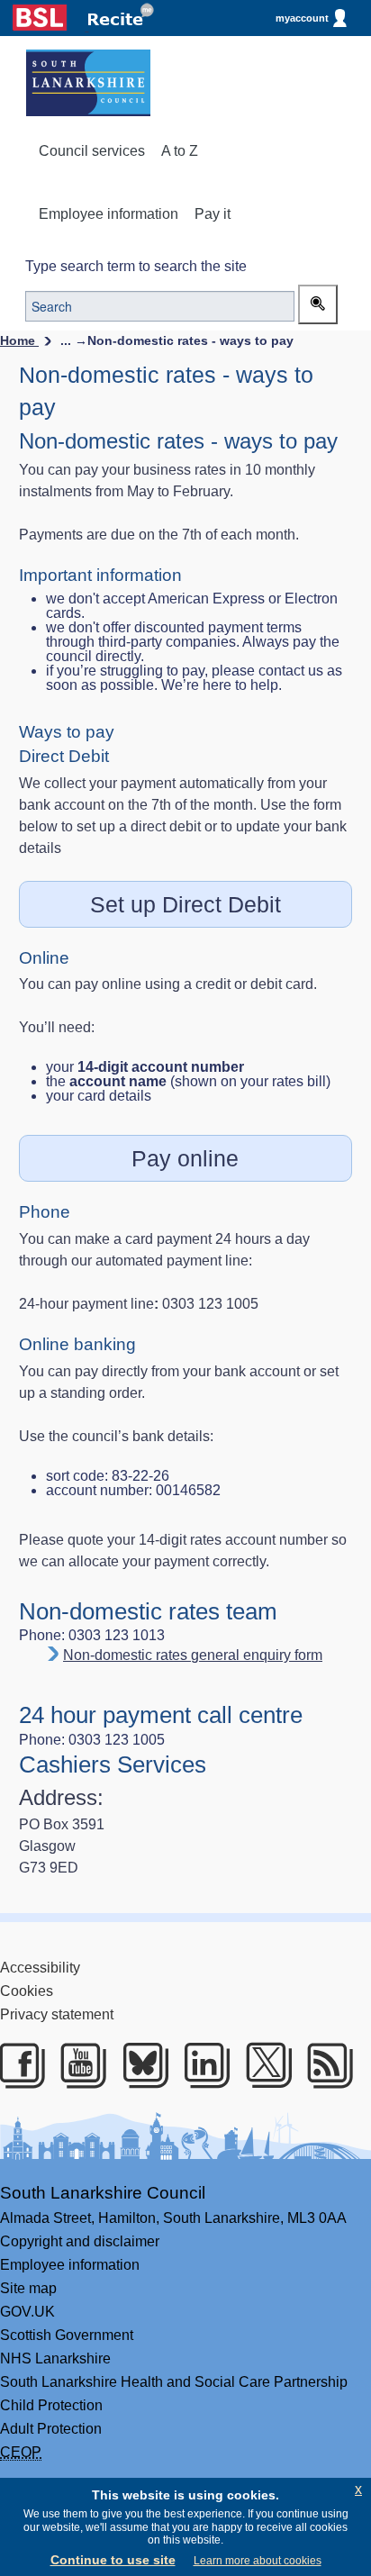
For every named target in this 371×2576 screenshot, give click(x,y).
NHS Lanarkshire (55, 2358)
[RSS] (326, 2065)
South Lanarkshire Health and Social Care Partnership (174, 2382)
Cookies (27, 1991)
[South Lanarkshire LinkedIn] (203, 2065)
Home (19, 340)
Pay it (213, 214)
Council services (92, 151)
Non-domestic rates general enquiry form (193, 1655)
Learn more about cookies (258, 2561)
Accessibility (40, 1968)
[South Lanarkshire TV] (80, 2065)
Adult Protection (51, 2429)
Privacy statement (57, 2014)
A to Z (180, 151)
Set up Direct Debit (185, 904)
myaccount (302, 18)
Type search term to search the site (136, 266)
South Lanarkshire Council (103, 2193)
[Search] (318, 304)
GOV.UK (27, 2312)
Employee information (109, 214)
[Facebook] (18, 2065)
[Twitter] (265, 2065)
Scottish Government (67, 2335)
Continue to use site (113, 2560)
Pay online (185, 1158)
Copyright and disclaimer (80, 2241)
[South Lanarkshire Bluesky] (142, 2065)
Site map (28, 2288)
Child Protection (51, 2405)
